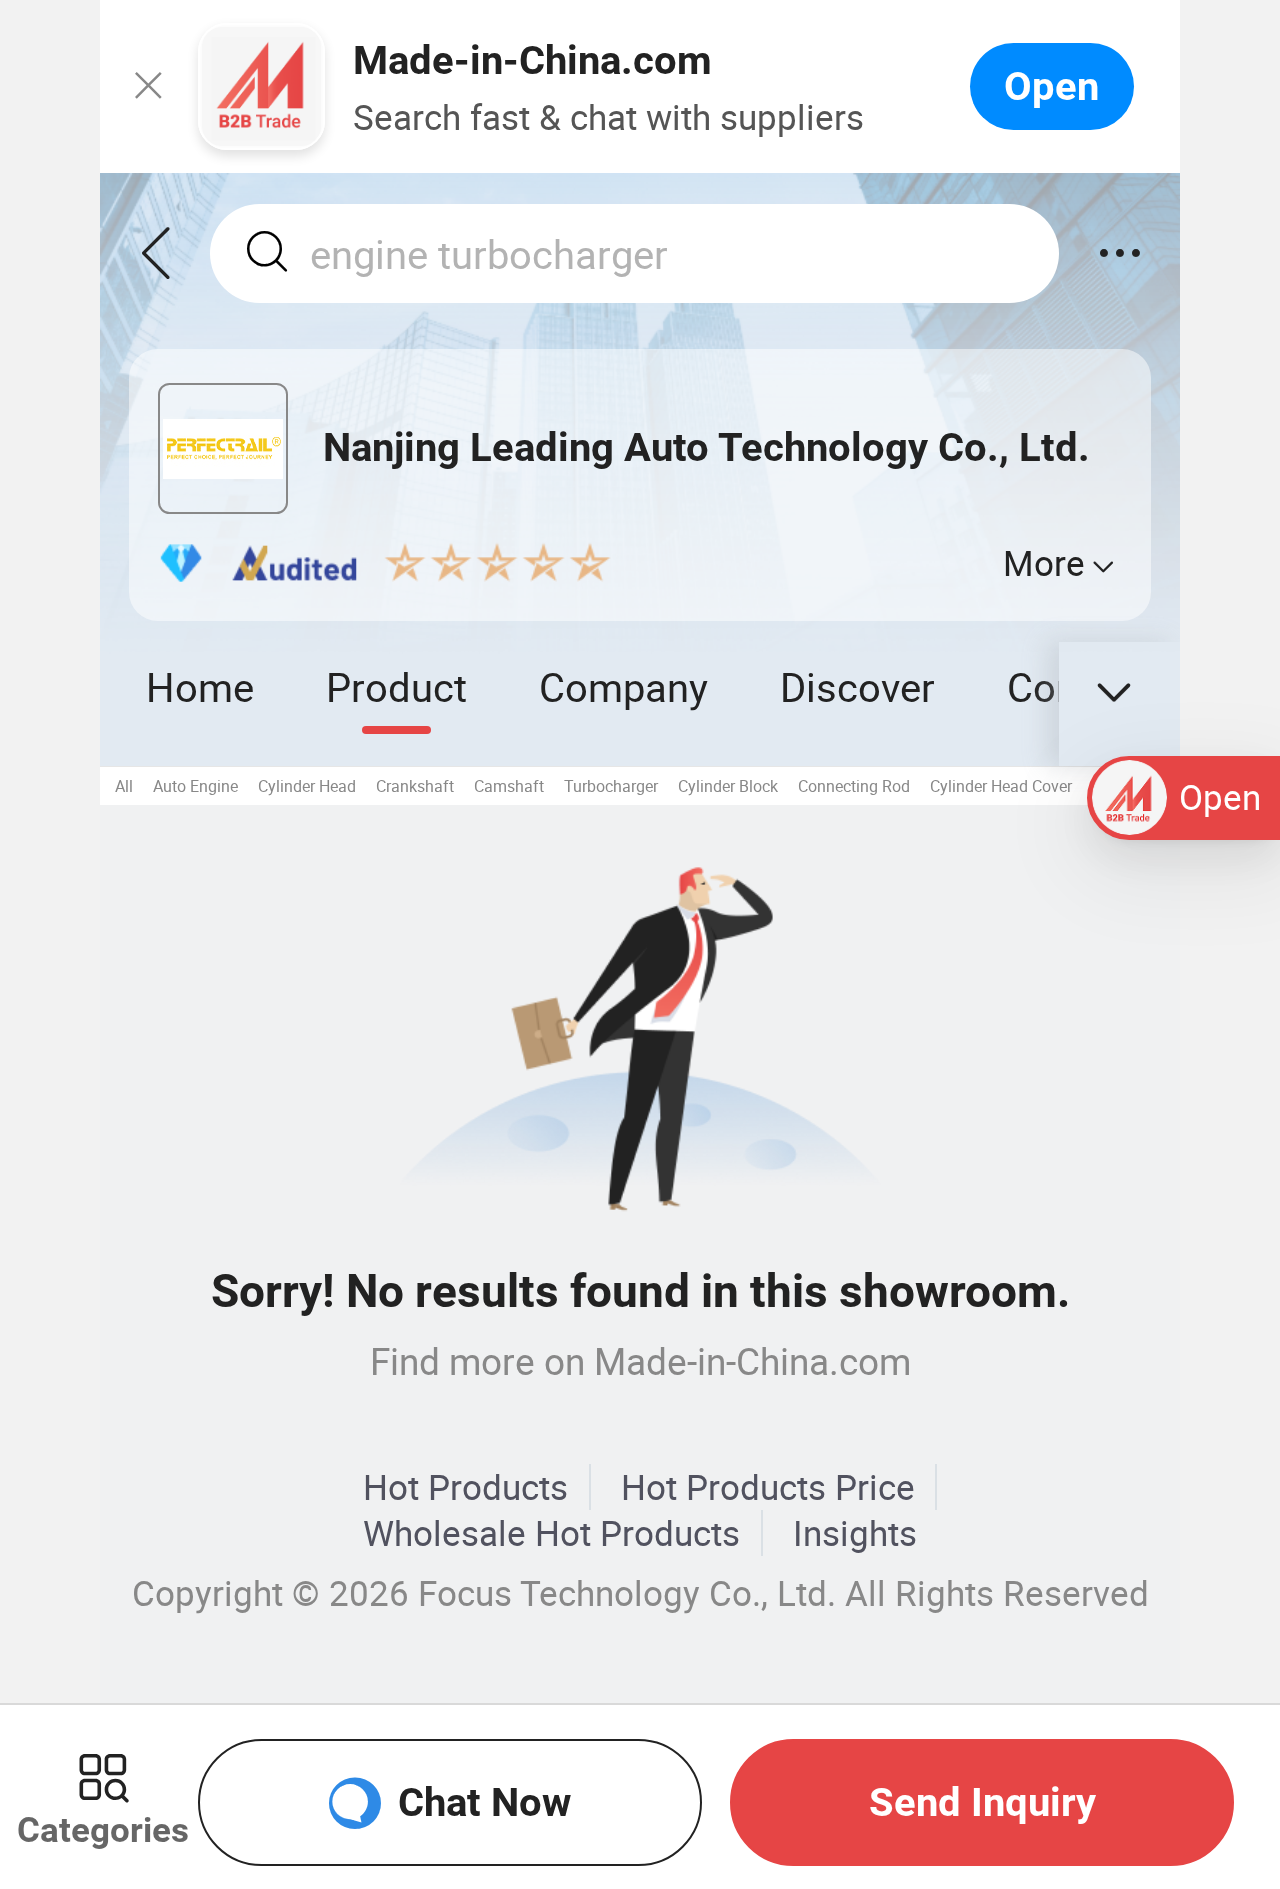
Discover (857, 686)
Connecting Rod (854, 786)
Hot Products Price (768, 1487)
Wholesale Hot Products (551, 1533)
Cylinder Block (728, 786)
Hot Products (465, 1487)
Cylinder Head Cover (1001, 786)
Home (200, 686)
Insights (855, 1533)
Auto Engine (195, 786)
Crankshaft (415, 786)
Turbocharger (611, 786)
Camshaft (509, 786)
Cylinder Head (307, 786)
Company (623, 686)
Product (396, 686)
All (124, 786)
